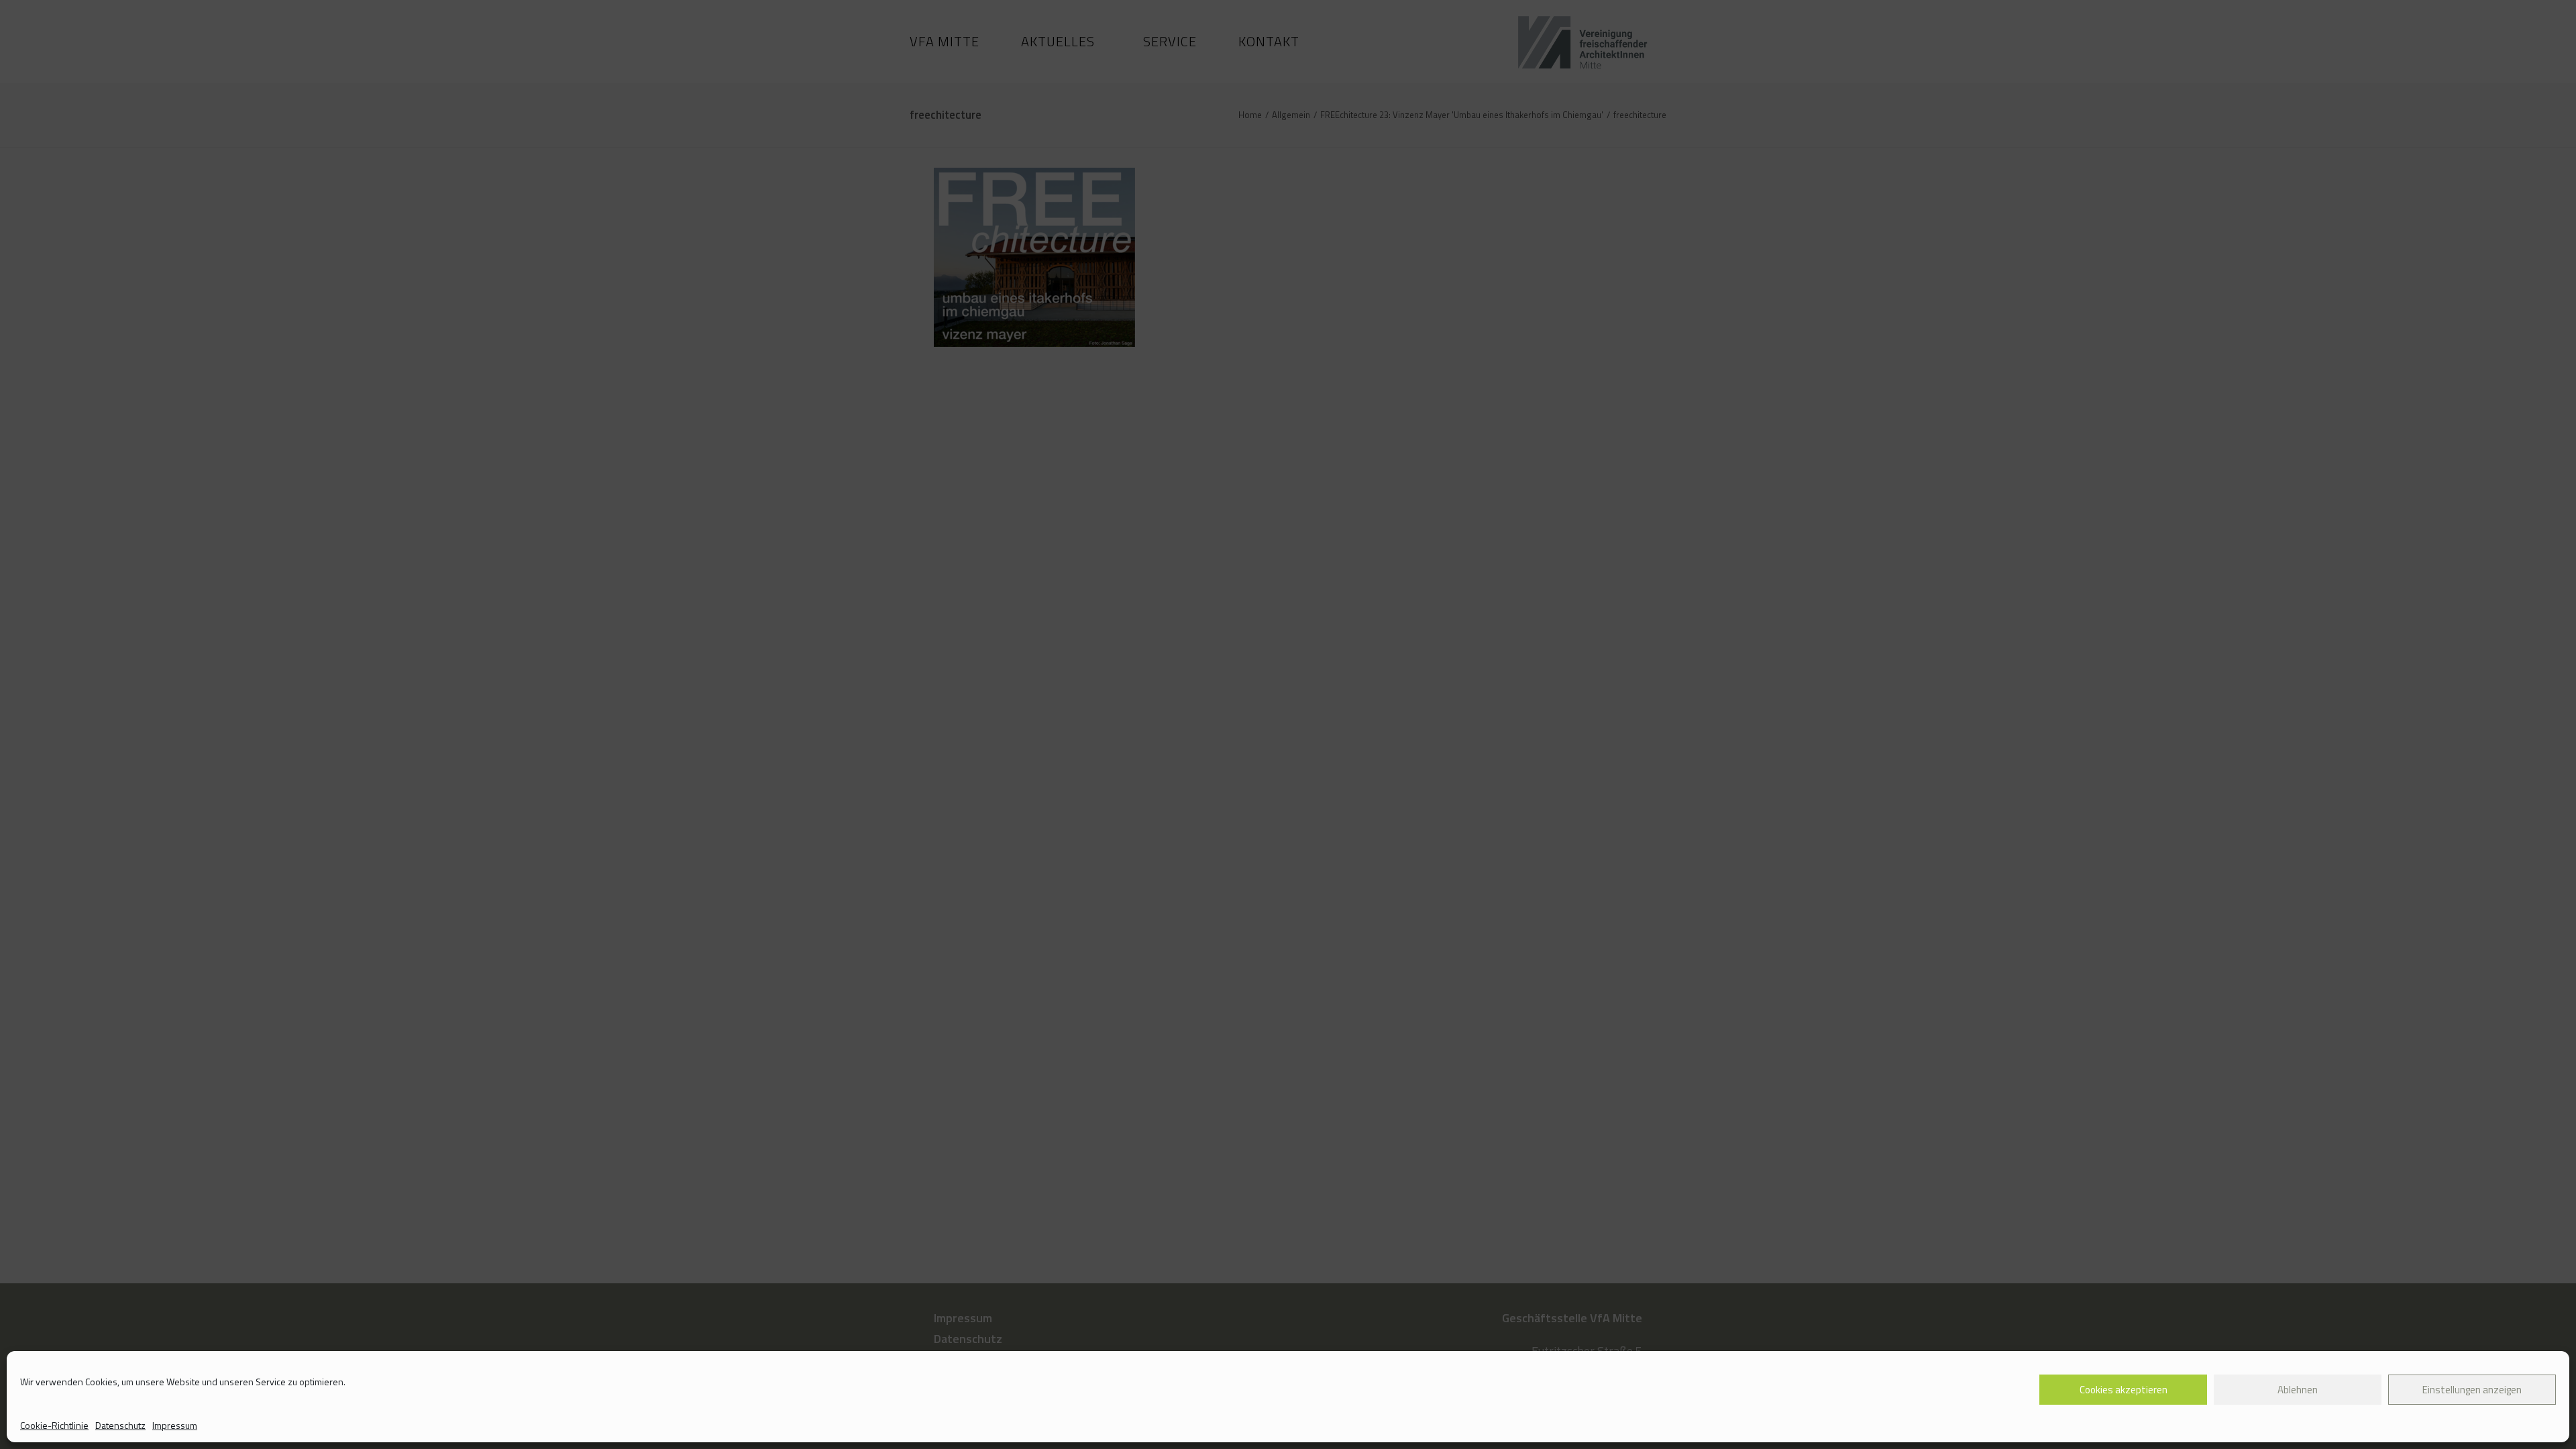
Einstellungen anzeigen (2472, 1390)
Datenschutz (120, 1425)
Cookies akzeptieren (2124, 1390)
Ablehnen (2298, 1390)
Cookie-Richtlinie (54, 1425)
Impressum (175, 1425)
